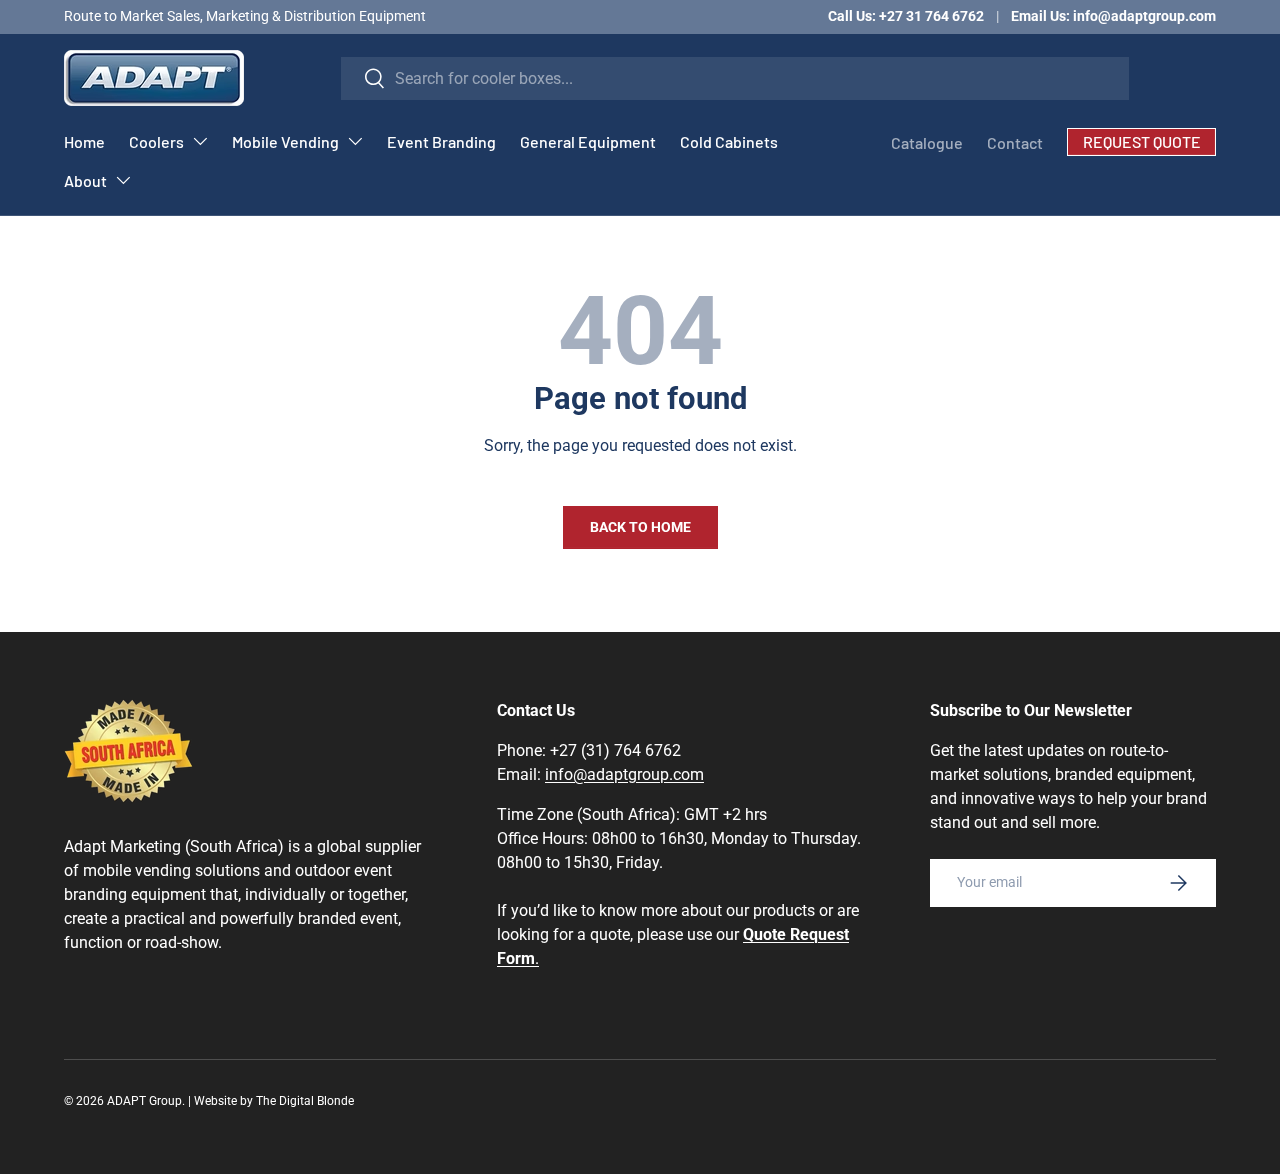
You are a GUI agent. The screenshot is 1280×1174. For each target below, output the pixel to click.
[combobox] (735, 78)
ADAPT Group (144, 1101)
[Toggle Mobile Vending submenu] (355, 141)
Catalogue (927, 142)
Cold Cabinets (729, 141)
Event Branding (441, 141)
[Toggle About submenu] (123, 180)
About (85, 180)
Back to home (640, 527)
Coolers (156, 141)
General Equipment (588, 141)
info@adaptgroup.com (624, 774)
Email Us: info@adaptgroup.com (1113, 16)
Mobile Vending (285, 141)
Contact (1015, 142)
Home (84, 141)
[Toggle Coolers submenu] (200, 141)
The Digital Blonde (305, 1101)
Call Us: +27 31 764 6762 (906, 16)
